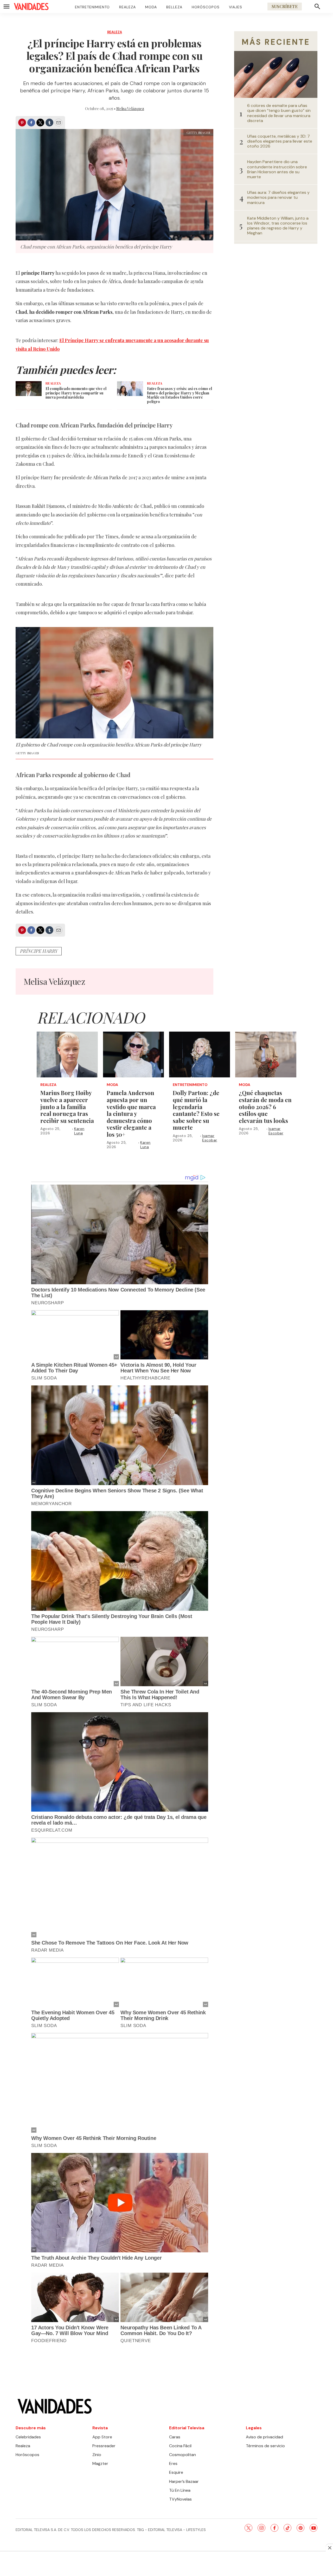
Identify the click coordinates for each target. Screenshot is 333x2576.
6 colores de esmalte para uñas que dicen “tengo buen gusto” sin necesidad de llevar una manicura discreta (279, 113)
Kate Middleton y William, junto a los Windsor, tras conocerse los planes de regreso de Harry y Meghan (278, 226)
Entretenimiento (92, 7)
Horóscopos (206, 7)
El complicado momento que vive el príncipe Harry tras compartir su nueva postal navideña (76, 393)
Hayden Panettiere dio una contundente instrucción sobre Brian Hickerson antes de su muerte (277, 169)
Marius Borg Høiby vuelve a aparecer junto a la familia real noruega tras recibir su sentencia (67, 1107)
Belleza (174, 7)
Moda (151, 7)
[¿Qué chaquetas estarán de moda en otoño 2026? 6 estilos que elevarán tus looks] (266, 1054)
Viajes (236, 7)
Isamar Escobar (210, 1138)
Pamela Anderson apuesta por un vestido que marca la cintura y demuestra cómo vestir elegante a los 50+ (131, 1114)
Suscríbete (285, 6)
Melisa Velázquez (130, 109)
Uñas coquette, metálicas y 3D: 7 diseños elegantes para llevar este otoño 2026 (280, 141)
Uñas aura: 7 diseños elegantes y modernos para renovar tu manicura (278, 197)
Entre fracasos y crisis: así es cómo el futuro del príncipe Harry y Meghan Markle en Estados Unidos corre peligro (180, 395)
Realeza (127, 7)
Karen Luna (79, 1131)
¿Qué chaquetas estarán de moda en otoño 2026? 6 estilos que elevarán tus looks (265, 1107)
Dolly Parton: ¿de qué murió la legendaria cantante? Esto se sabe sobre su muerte (196, 1110)
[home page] (31, 7)
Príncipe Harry (39, 951)
